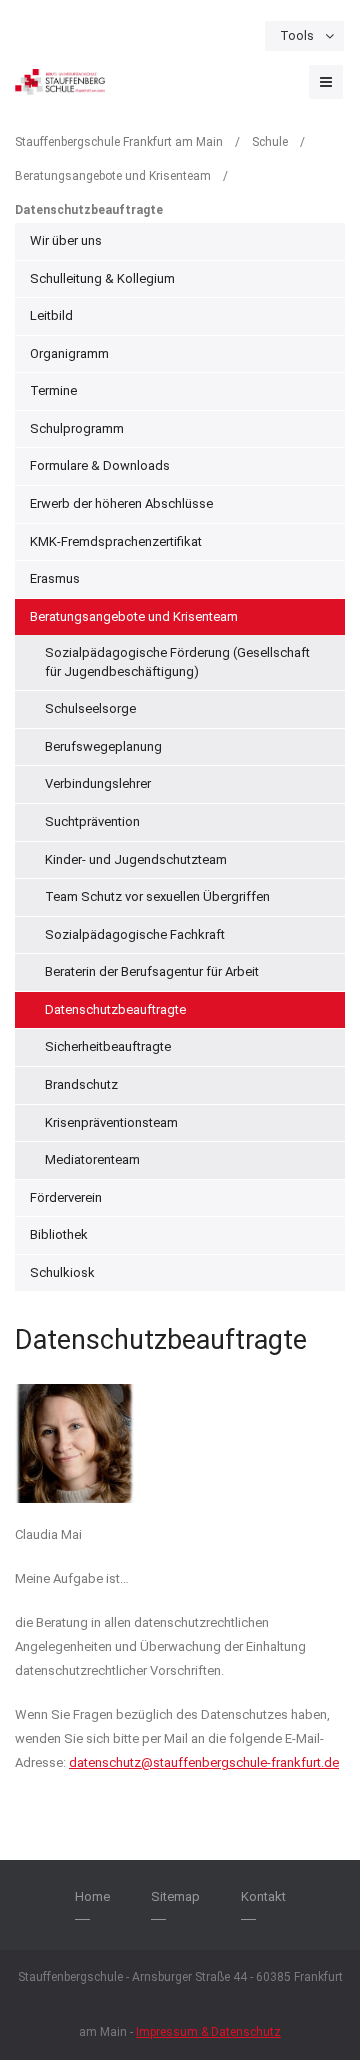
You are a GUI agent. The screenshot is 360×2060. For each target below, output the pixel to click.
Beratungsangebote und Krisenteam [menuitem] (134, 616)
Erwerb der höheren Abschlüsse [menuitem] (121, 503)
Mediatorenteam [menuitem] (92, 1159)
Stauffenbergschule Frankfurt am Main (119, 142)
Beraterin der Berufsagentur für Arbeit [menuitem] (152, 971)
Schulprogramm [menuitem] (77, 428)
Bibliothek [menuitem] (59, 1234)
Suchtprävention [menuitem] (92, 821)
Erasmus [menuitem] (55, 578)
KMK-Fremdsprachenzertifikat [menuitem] (116, 541)
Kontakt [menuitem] (263, 1896)
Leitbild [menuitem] (51, 315)
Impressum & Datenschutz (208, 2032)
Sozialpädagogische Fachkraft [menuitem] (135, 934)
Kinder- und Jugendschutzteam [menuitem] (136, 859)
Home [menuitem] (92, 1896)
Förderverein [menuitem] (66, 1197)
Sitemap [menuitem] (175, 1896)
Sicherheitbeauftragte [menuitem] (108, 1046)
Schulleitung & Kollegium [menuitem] (102, 278)
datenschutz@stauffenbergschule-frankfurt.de (204, 1762)
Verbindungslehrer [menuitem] (98, 783)
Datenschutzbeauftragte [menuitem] (115, 1009)
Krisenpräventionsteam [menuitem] (111, 1122)
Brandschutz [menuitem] (81, 1084)
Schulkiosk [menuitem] (62, 1272)
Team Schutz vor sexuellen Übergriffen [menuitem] (157, 896)
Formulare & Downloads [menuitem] (100, 465)
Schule (270, 142)
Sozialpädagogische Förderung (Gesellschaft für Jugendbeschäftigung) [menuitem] (177, 662)
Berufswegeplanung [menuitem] (103, 746)
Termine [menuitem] (53, 390)
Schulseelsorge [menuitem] (90, 708)
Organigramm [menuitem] (69, 353)
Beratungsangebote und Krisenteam (113, 176)
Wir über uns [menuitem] (66, 240)
